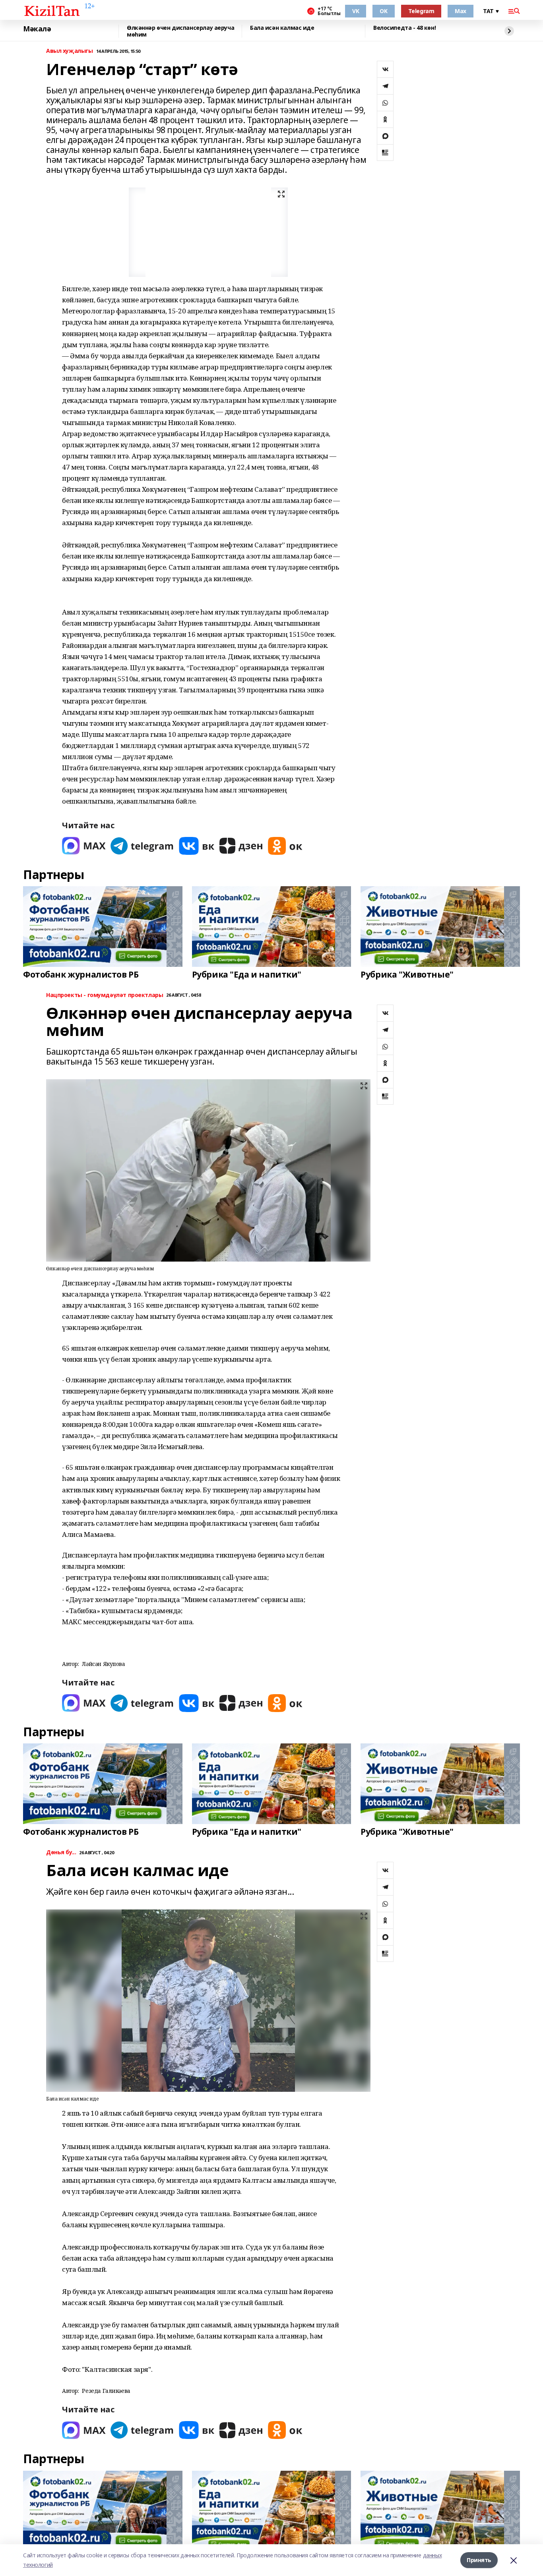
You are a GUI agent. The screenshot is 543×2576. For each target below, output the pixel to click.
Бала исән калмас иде (282, 28)
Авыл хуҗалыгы (70, 51)
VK (356, 11)
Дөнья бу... (61, 1852)
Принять (479, 2560)
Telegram (421, 11)
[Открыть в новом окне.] (84, 846)
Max (461, 11)
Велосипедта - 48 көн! (404, 28)
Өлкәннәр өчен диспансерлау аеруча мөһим (180, 31)
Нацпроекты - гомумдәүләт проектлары (105, 995)
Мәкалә (37, 29)
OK (383, 11)
